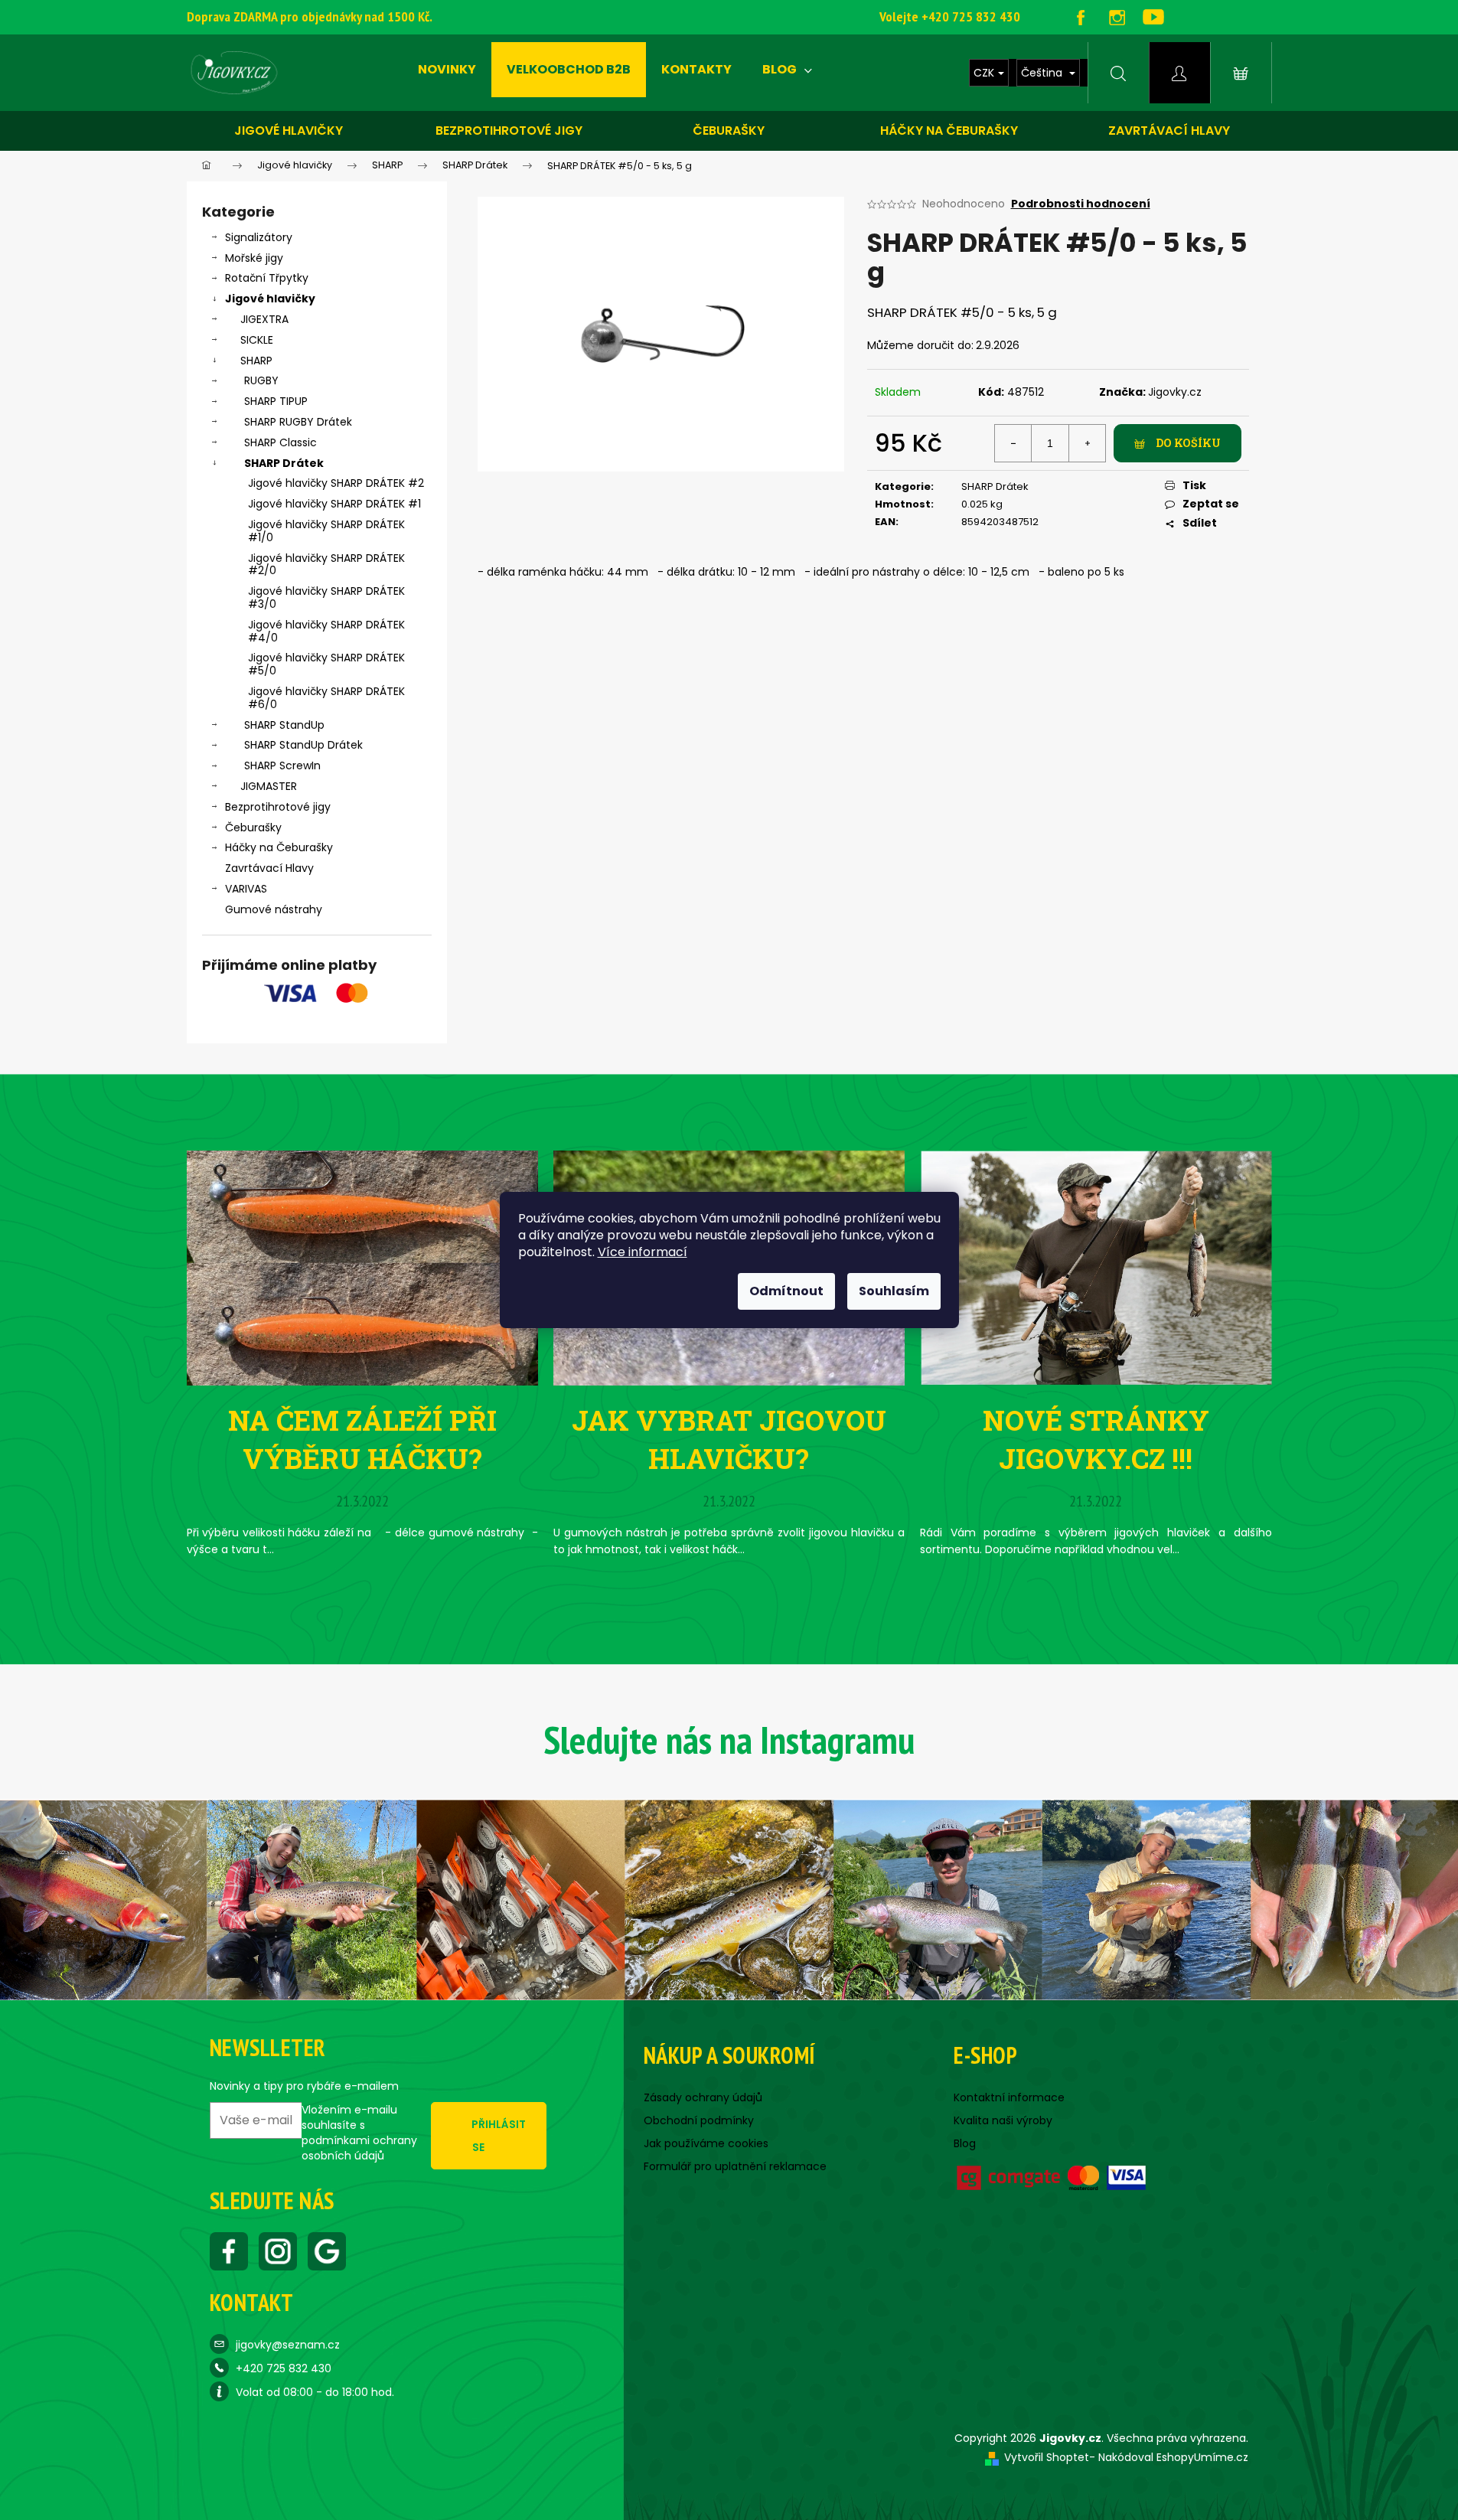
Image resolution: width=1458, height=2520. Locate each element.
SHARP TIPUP (276, 401)
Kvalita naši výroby (1003, 2120)
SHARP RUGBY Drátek (298, 422)
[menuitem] (447, 70)
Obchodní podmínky (699, 2120)
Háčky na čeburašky (949, 131)
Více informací (643, 1252)
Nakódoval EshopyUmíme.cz (1173, 2457)
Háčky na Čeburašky (279, 847)
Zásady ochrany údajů (703, 2097)
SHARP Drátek (284, 463)
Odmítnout (786, 1291)
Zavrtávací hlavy (1169, 131)
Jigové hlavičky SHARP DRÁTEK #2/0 (326, 565)
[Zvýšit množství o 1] (1087, 443)
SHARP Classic (281, 442)
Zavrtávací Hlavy (269, 868)
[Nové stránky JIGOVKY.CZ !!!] (1096, 1267)
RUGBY (261, 380)
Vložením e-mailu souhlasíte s (359, 2133)
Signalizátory (259, 237)
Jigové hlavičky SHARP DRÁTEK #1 (334, 504)
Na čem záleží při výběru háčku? (362, 1439)
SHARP (256, 361)
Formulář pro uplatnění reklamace (735, 2166)
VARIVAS (246, 889)
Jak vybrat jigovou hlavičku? (729, 1439)
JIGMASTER (269, 786)
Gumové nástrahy (274, 909)
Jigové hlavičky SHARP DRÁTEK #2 (336, 483)
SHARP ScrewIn (282, 765)
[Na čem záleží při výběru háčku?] (362, 1267)
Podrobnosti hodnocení (1081, 204)
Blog (965, 2143)
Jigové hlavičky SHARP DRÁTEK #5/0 (326, 664)
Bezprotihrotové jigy (509, 131)
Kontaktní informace (1009, 2097)
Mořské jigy (254, 258)
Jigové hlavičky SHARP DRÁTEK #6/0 (326, 698)
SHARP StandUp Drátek (303, 745)
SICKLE (257, 340)
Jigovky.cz (1175, 392)
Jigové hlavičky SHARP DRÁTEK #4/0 (326, 631)
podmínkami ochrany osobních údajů (359, 2148)
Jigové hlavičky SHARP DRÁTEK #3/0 (326, 597)
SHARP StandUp (284, 725)
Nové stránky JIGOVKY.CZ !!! (1096, 1439)
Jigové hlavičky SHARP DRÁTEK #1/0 (326, 531)
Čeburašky (729, 131)
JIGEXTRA (264, 319)
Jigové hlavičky (289, 131)
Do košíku (1188, 443)
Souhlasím (894, 1291)
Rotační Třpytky (267, 278)
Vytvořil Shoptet (1047, 2457)
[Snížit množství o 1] (1013, 443)
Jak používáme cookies (706, 2143)
